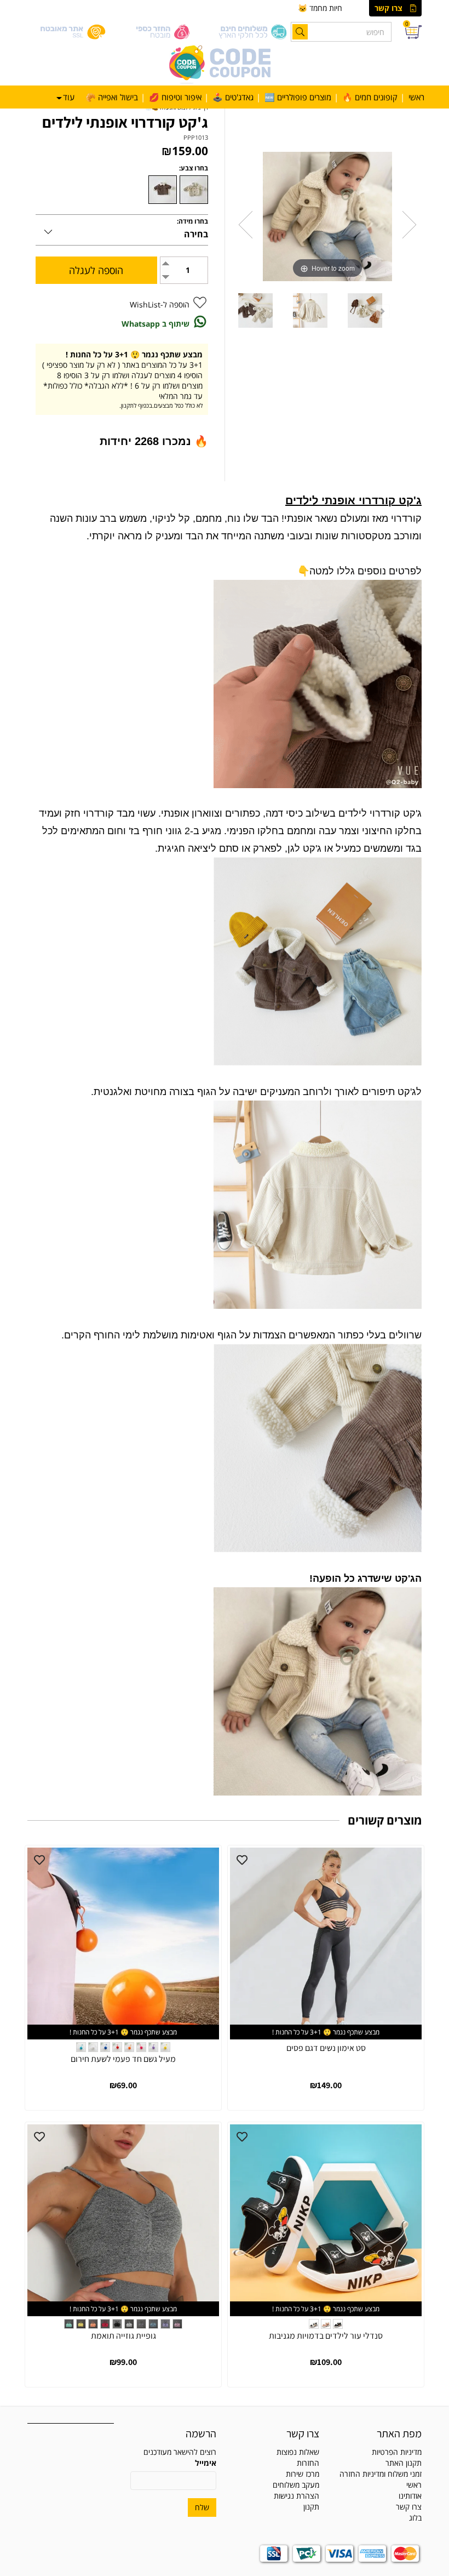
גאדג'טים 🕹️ (233, 97)
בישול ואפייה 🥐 (112, 97)
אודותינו (410, 2496)
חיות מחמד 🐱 (320, 8)
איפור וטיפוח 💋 (175, 97)
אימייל (206, 2463)
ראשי (416, 97)
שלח (202, 2507)
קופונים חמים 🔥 (370, 97)
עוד (69, 97)
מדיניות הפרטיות (397, 2452)
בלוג (415, 2518)
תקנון (311, 2507)
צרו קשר (388, 8)
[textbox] (276, 2474)
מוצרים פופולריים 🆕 (298, 97)
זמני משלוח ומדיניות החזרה (381, 2474)
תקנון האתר (404, 2463)
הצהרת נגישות (297, 2496)
